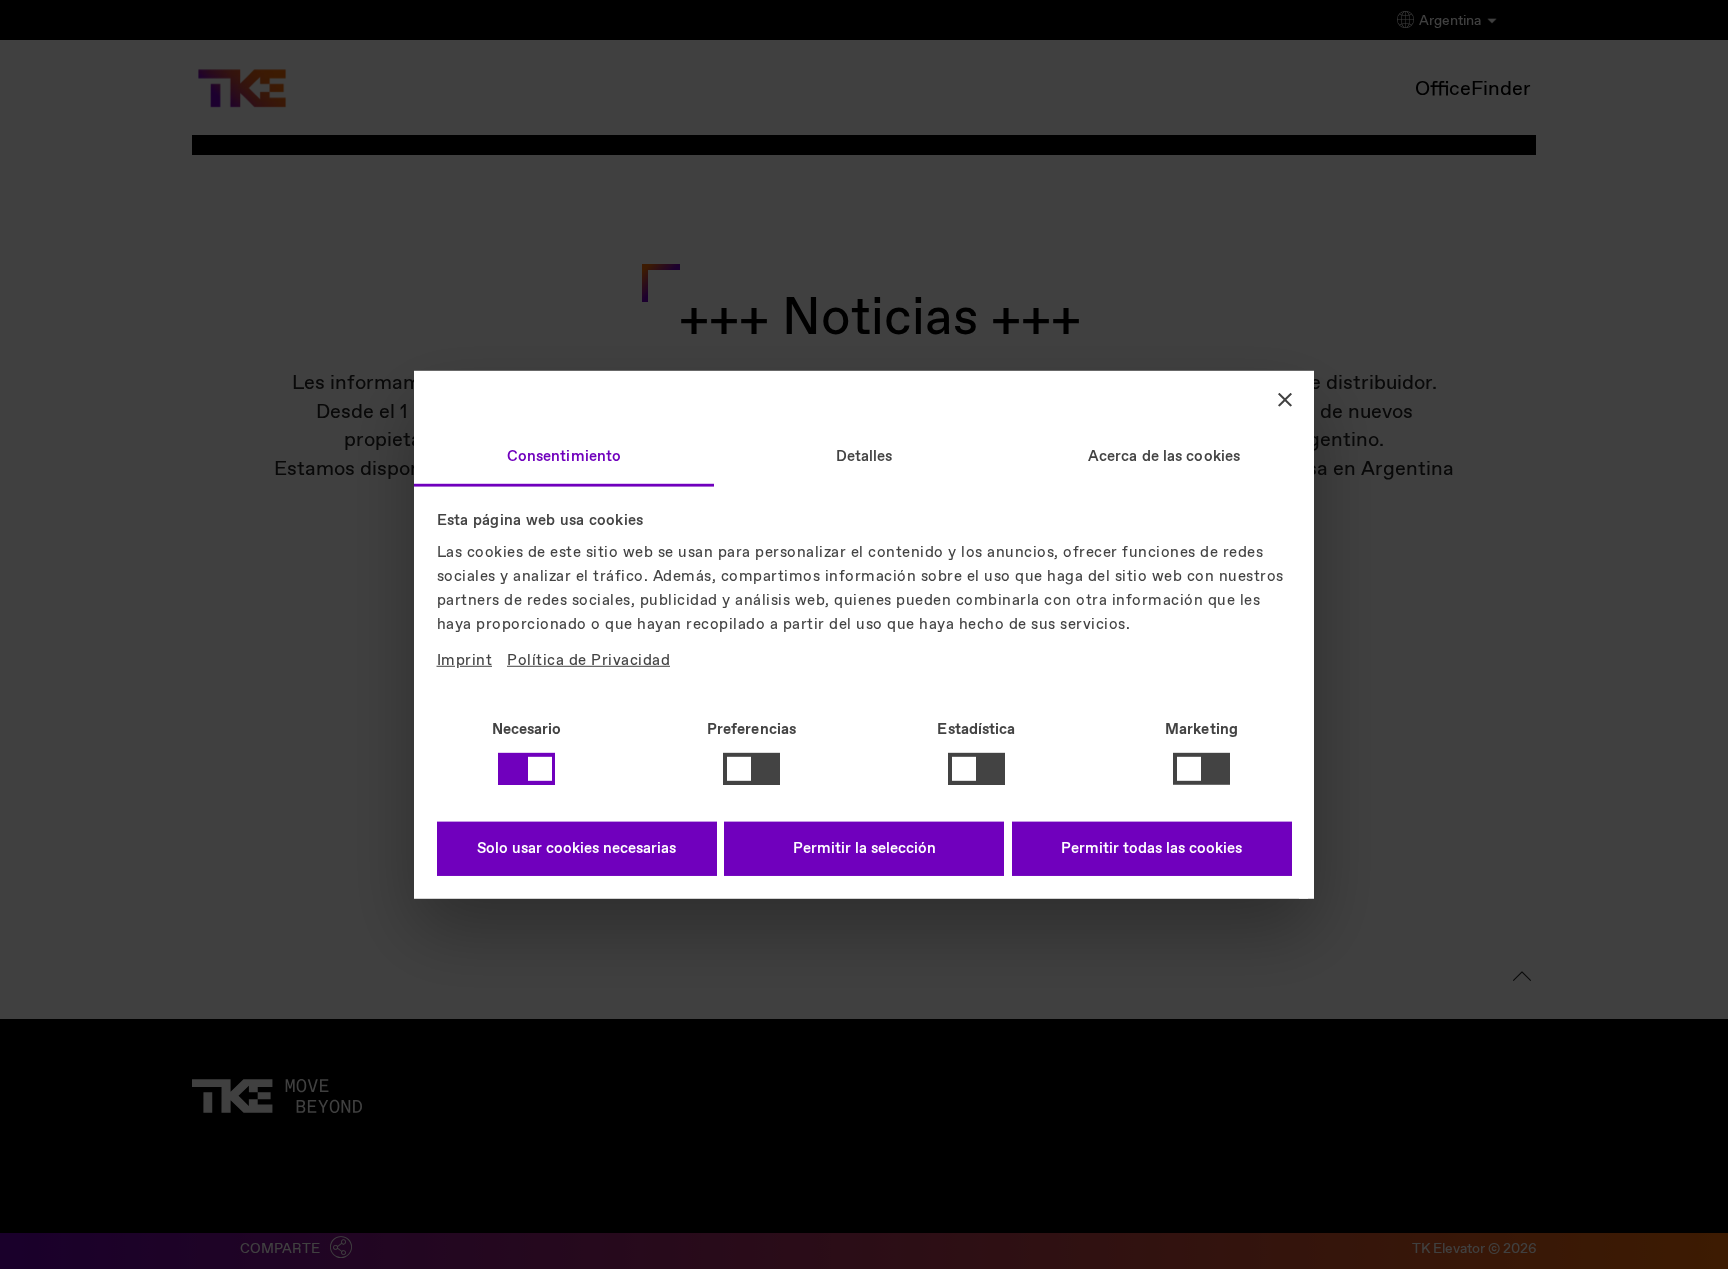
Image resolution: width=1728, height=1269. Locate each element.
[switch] (751, 769)
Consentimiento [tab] (564, 456)
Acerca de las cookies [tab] (1164, 456)
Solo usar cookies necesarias (576, 849)
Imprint (465, 660)
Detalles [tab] (864, 456)
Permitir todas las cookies (1151, 849)
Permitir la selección (864, 849)
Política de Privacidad (588, 660)
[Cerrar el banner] (1285, 400)
